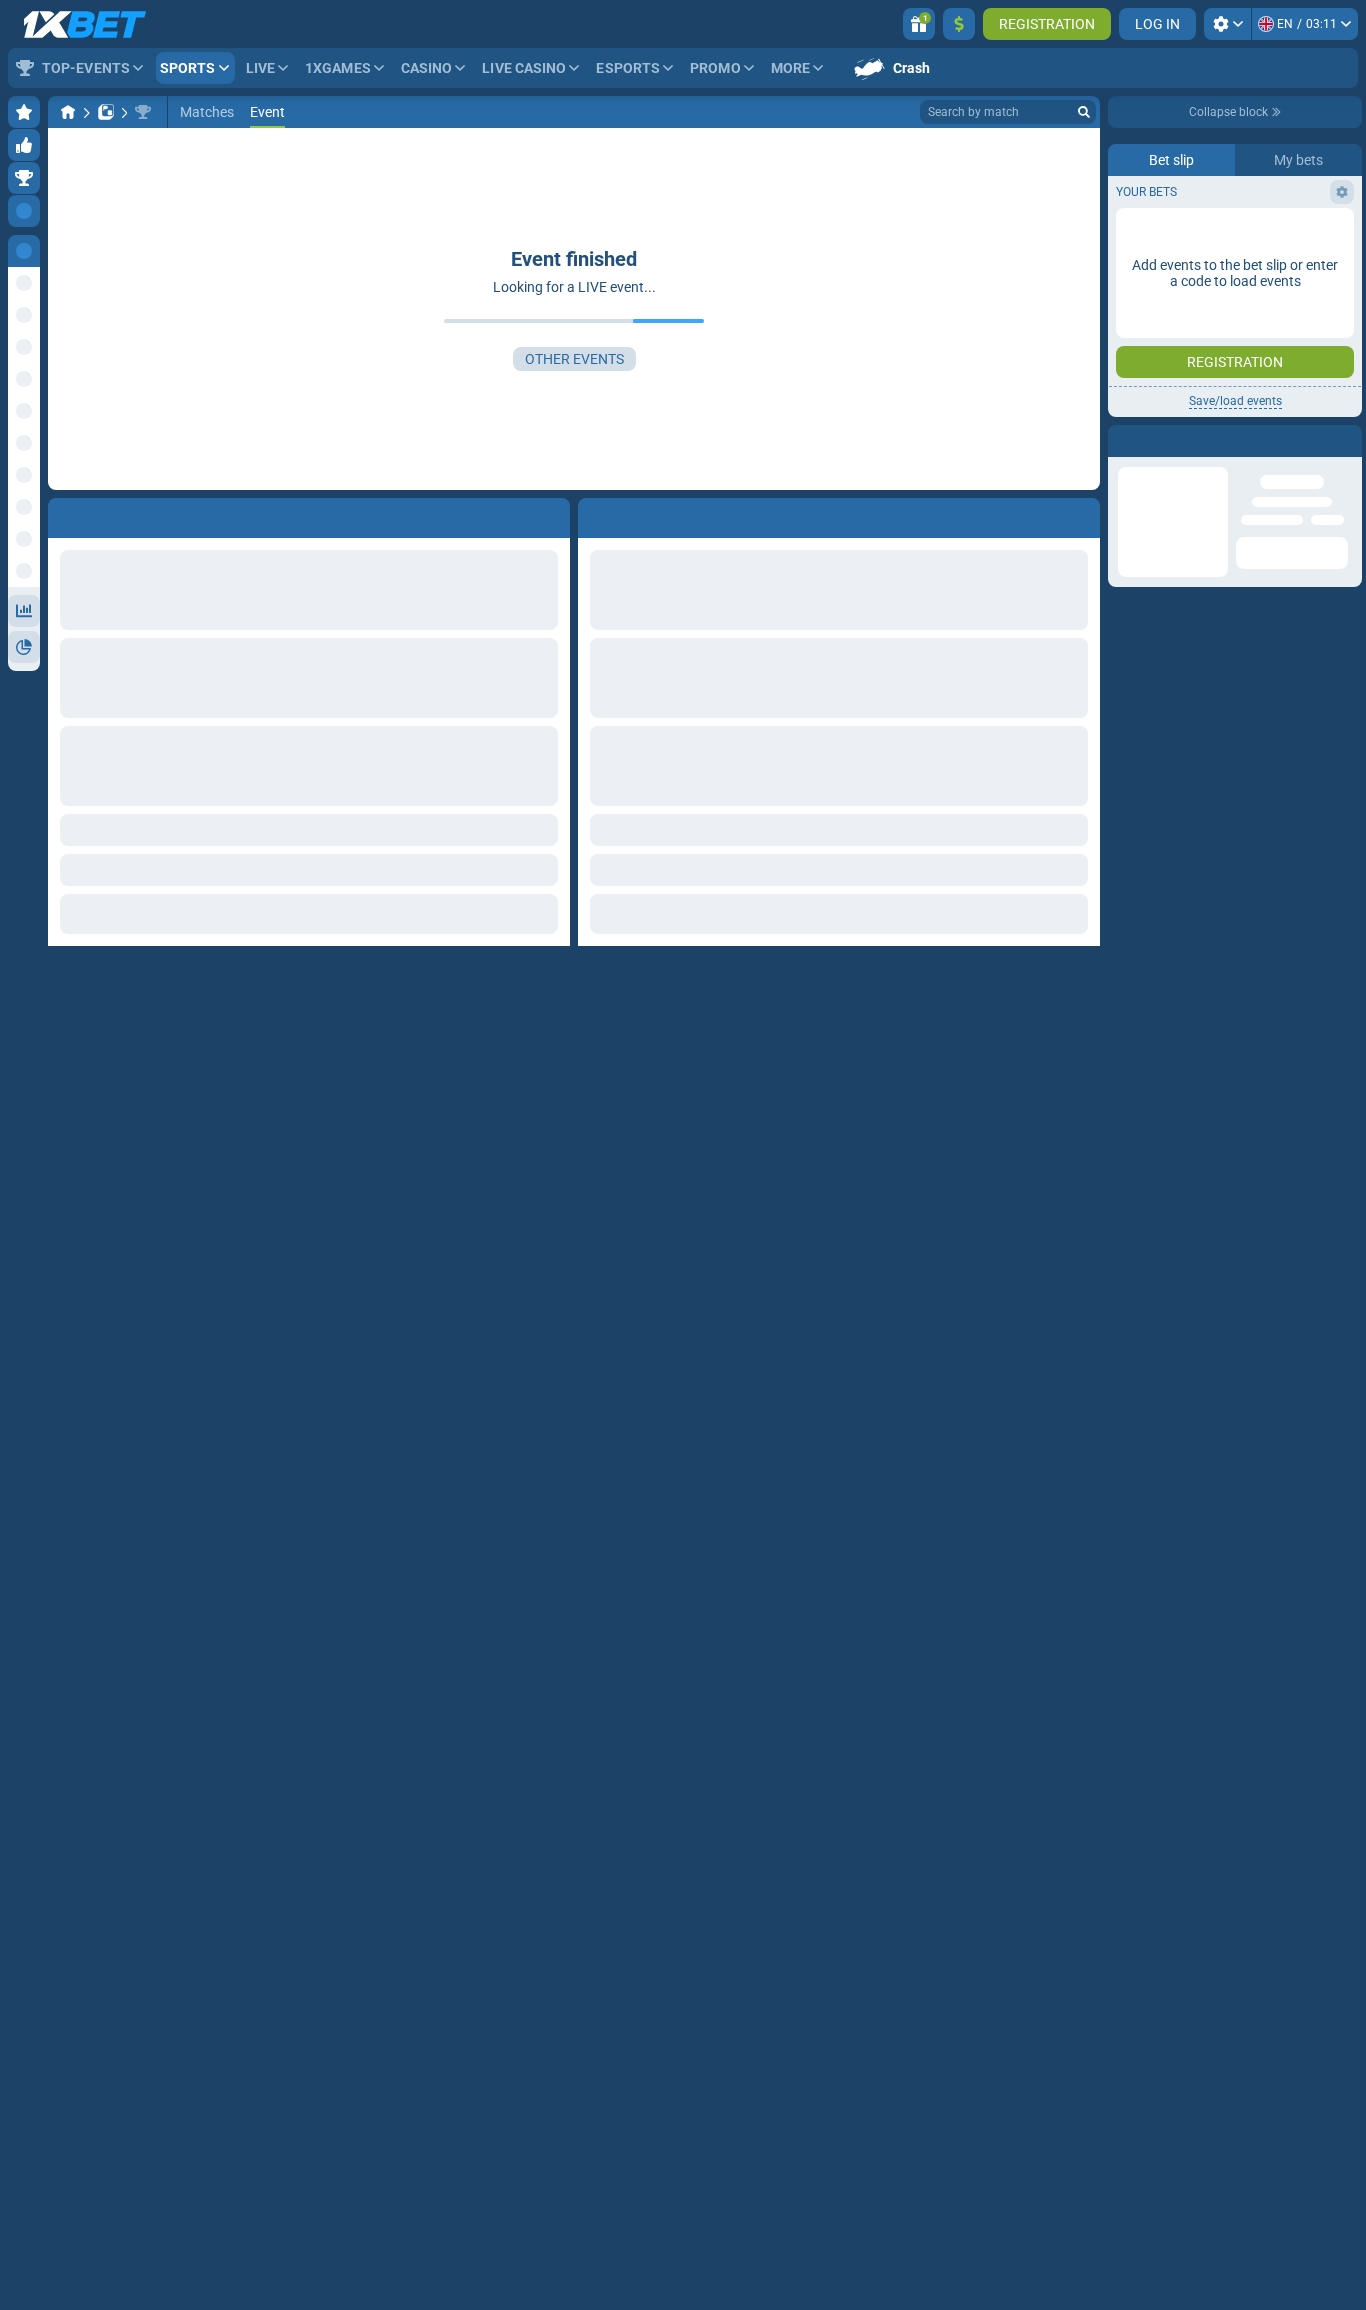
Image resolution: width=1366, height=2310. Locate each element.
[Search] (1084, 112)
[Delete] (1080, 514)
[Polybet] (106, 112)
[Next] (639, 514)
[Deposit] (959, 24)
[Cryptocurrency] (143, 112)
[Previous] (594, 514)
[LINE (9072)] (68, 112)
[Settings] (1227, 24)
